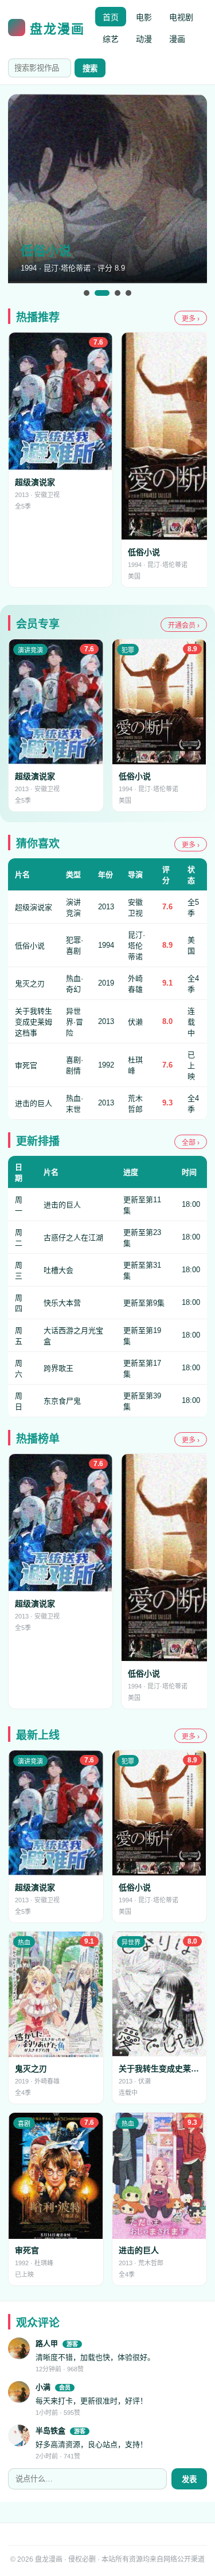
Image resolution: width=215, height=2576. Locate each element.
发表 (189, 2479)
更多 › (191, 319)
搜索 (90, 69)
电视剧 (181, 17)
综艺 (111, 39)
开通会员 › (184, 626)
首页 (111, 17)
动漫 (144, 39)
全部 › (191, 1143)
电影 (144, 17)
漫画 (177, 39)
